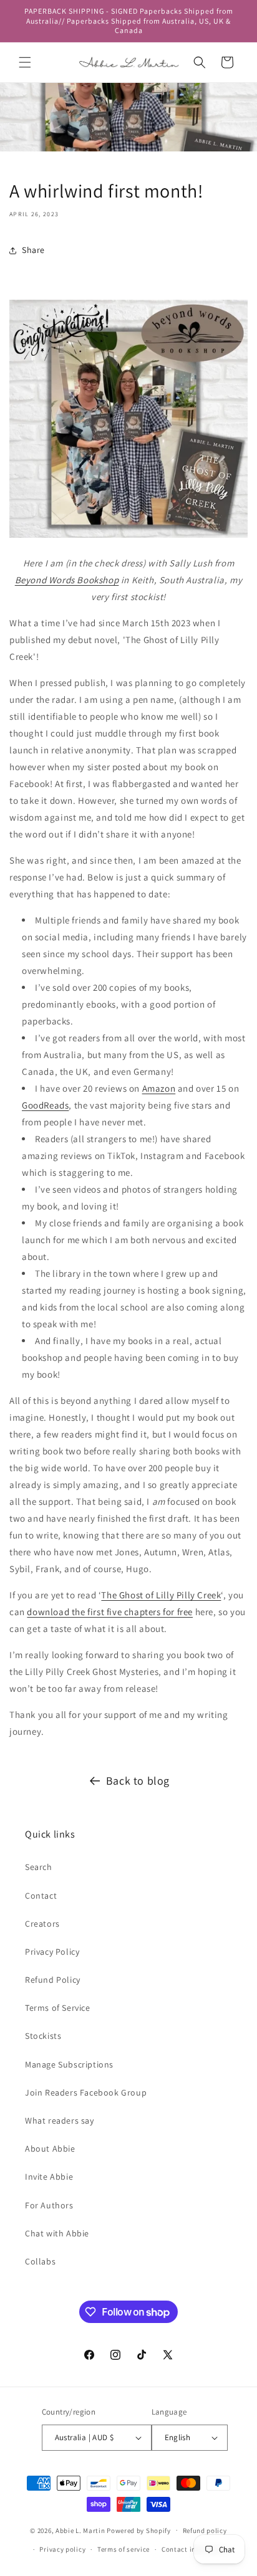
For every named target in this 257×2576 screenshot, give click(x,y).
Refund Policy (53, 1980)
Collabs (40, 2261)
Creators (42, 1924)
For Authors (49, 2205)
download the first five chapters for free (110, 1612)
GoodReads (45, 1105)
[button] (25, 62)
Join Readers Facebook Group (86, 2092)
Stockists (43, 2036)
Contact (41, 1896)
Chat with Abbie (57, 2233)
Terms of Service (58, 2008)
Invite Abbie (49, 2177)
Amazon (159, 1088)
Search (39, 1867)
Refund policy (205, 2531)
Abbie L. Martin (80, 2530)
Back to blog (138, 1781)
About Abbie (50, 2149)
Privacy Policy (52, 1952)
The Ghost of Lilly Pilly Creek (161, 1595)
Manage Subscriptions (69, 2064)
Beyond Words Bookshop (67, 580)
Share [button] (33, 250)
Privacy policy (62, 2549)
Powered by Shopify (139, 2530)
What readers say (60, 2120)
